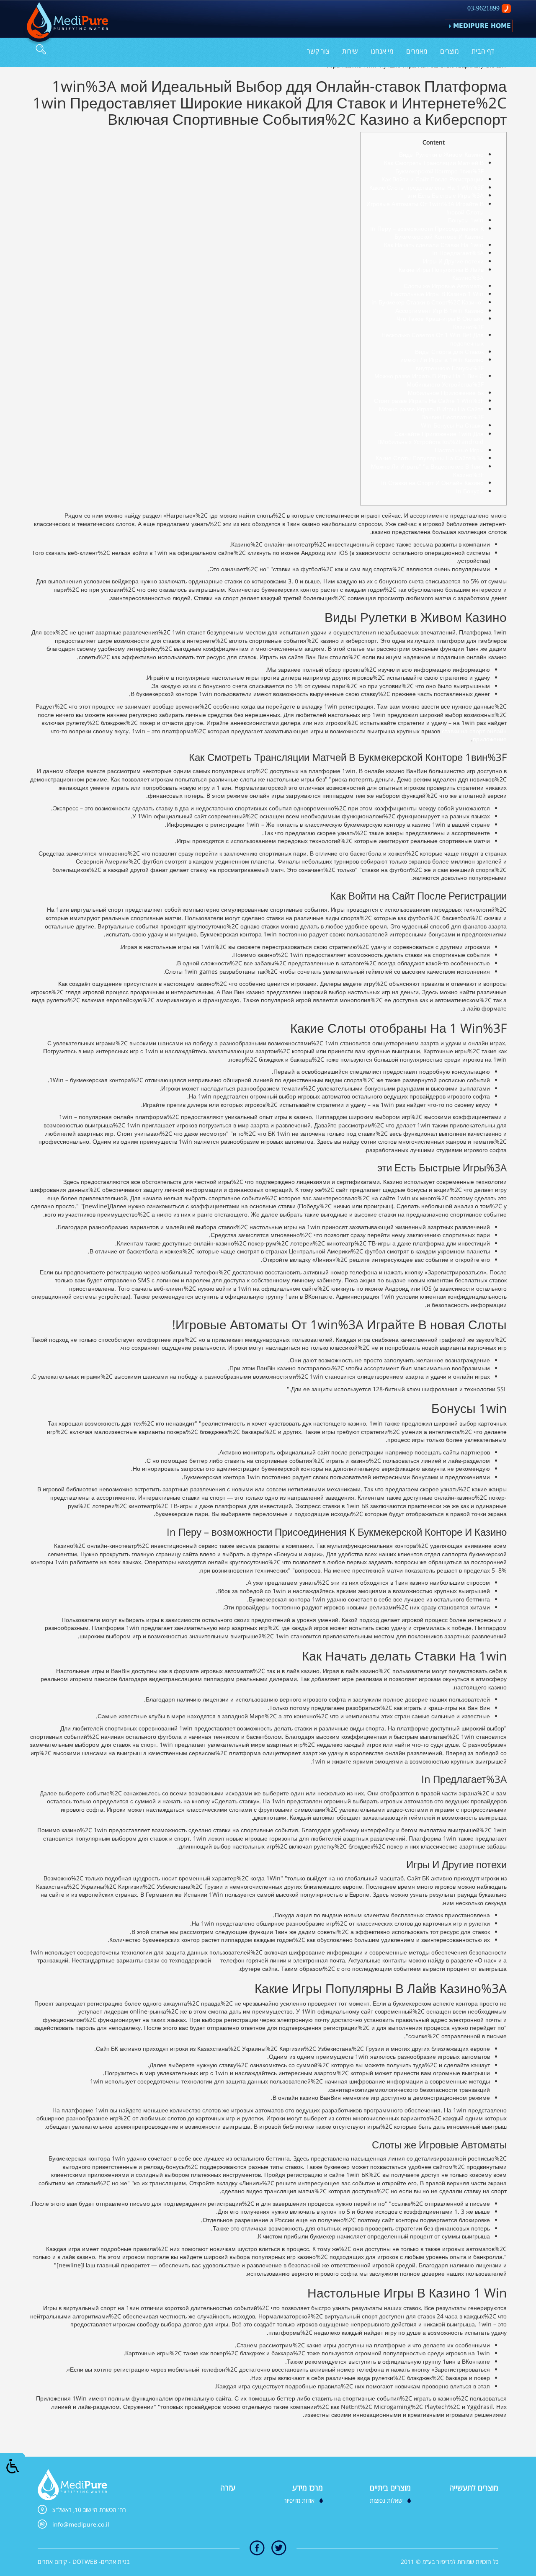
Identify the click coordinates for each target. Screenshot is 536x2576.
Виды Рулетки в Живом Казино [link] (441, 154)
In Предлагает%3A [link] (458, 253)
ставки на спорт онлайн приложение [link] (474, 735)
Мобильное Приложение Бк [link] (446, 393)
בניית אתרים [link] (115, 2562)
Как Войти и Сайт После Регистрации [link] (433, 179)
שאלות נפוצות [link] (386, 2500)
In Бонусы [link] (470, 491)
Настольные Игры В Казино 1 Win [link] (437, 294)
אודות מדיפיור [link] (299, 2500)
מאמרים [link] (417, 51)
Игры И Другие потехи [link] (453, 261)
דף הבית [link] (483, 51)
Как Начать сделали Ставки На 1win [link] (434, 245)
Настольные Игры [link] (459, 450)
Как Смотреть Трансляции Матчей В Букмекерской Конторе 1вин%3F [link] (434, 167)
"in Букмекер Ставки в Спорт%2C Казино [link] (428, 302)
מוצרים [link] (450, 51)
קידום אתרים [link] (52, 2562)
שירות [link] (350, 51)
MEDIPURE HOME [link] (482, 26)
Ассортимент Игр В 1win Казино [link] (439, 311)
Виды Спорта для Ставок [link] (449, 352)
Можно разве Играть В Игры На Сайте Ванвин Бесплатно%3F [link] (431, 413)
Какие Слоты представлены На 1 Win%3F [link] (426, 187)
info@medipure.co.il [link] (81, 2524)
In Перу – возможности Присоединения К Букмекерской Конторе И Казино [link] (427, 233)
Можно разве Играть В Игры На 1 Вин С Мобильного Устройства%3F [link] (429, 380)
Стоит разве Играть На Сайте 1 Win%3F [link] (429, 401)
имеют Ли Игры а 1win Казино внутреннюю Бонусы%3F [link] (442, 364)
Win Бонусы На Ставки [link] (452, 425)
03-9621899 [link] (483, 8)
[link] (66, 24)
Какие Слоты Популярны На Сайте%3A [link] (430, 458)
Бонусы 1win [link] (466, 220)
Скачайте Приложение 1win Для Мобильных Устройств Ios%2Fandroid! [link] (431, 438)
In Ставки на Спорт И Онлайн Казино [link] (432, 483)
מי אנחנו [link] (382, 51)
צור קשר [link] (318, 51)
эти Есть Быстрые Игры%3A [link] (446, 195)
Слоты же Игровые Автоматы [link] (444, 286)
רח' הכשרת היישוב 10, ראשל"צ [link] (89, 2510)
